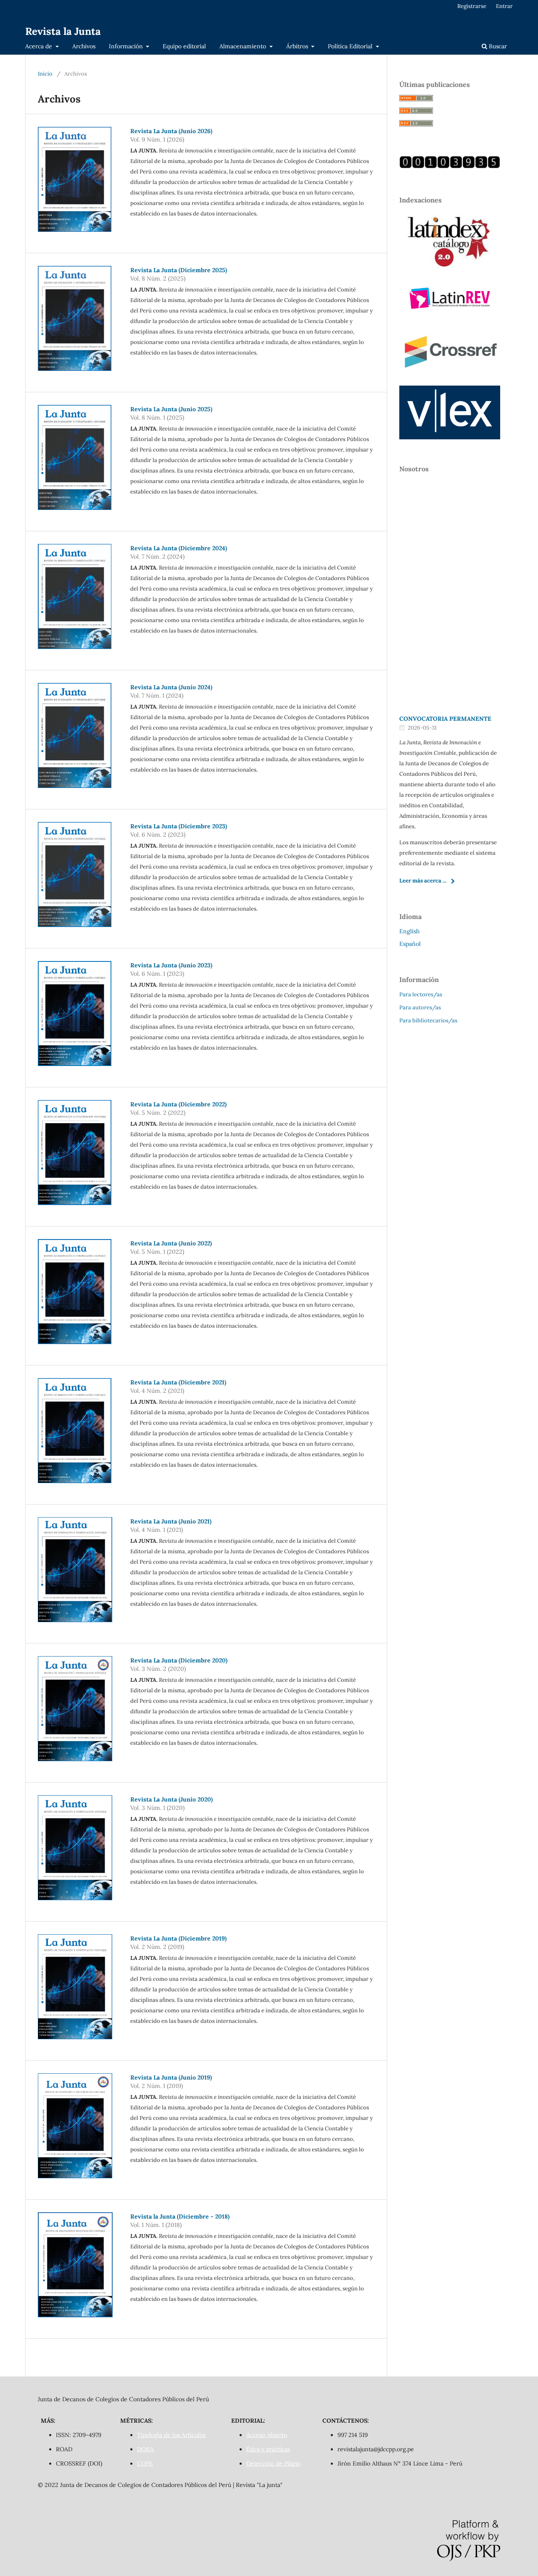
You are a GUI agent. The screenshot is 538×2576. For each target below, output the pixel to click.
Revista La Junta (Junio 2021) (171, 1521)
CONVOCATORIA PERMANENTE (445, 719)
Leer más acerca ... (423, 881)
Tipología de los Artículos (171, 2435)
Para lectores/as (421, 994)
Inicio (45, 74)
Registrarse (472, 6)
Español (410, 944)
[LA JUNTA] (450, 166)
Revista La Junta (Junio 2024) (171, 687)
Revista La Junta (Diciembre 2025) (179, 270)
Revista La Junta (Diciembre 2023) (179, 826)
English (409, 931)
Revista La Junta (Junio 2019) (171, 2077)
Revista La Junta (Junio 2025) (171, 409)
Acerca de (40, 46)
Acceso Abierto (267, 2435)
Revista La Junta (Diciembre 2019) (178, 1938)
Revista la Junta (63, 31)
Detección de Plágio (273, 2463)
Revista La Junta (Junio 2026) (171, 131)
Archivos (84, 46)
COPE (145, 2463)
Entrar (504, 6)
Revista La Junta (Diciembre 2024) (179, 548)
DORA (145, 2449)
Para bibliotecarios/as (428, 1020)
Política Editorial (351, 46)
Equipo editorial (184, 46)
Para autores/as (420, 1007)
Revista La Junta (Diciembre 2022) (178, 1104)
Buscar (497, 46)
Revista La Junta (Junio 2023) (171, 965)
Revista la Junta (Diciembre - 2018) (180, 2216)
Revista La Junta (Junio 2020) (171, 1799)
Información (127, 46)
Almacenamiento (244, 46)
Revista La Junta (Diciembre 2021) (178, 1382)
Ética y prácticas (268, 2449)
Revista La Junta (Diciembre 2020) (179, 1660)
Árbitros (298, 46)
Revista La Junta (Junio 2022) (171, 1243)
